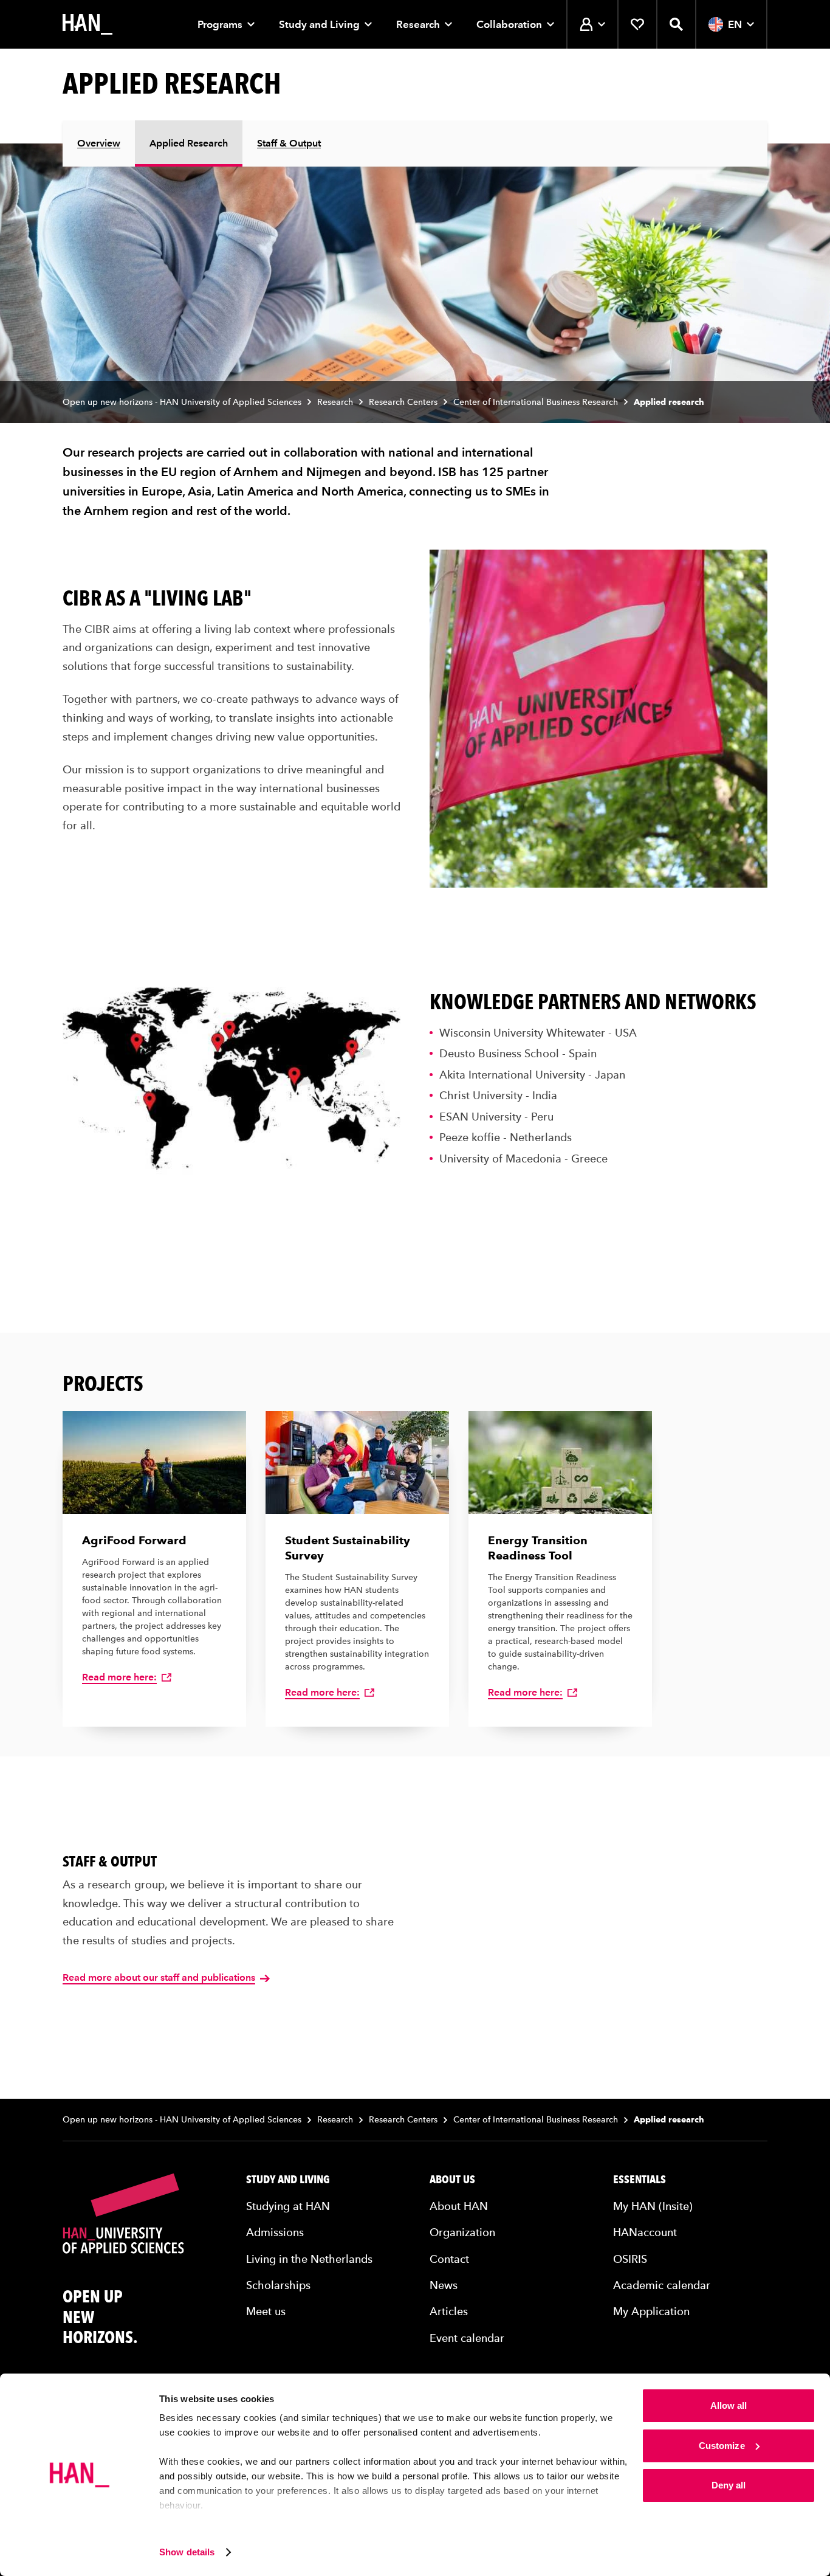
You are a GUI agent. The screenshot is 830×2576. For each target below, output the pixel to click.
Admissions (275, 2232)
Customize (722, 2446)
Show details (187, 2552)
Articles (449, 2311)
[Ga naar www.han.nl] (87, 24)
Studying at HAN (288, 2206)
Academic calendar (662, 2285)
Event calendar (467, 2338)
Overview (99, 143)
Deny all (729, 2485)
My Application (651, 2311)
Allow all (729, 2405)
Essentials (640, 2180)
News (444, 2285)
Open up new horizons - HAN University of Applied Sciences (182, 402)
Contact (449, 2259)
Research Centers (403, 402)
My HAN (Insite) (653, 2206)
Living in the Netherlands (309, 2259)
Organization (462, 2232)
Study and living (288, 2180)
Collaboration (509, 24)
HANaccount (645, 2232)
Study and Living (319, 24)
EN (735, 24)
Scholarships (278, 2285)
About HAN (459, 2206)
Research (418, 24)
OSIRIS (630, 2259)
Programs (220, 24)
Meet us (266, 2311)
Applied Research (189, 143)
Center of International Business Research (536, 402)
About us (452, 2180)
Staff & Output (289, 143)
